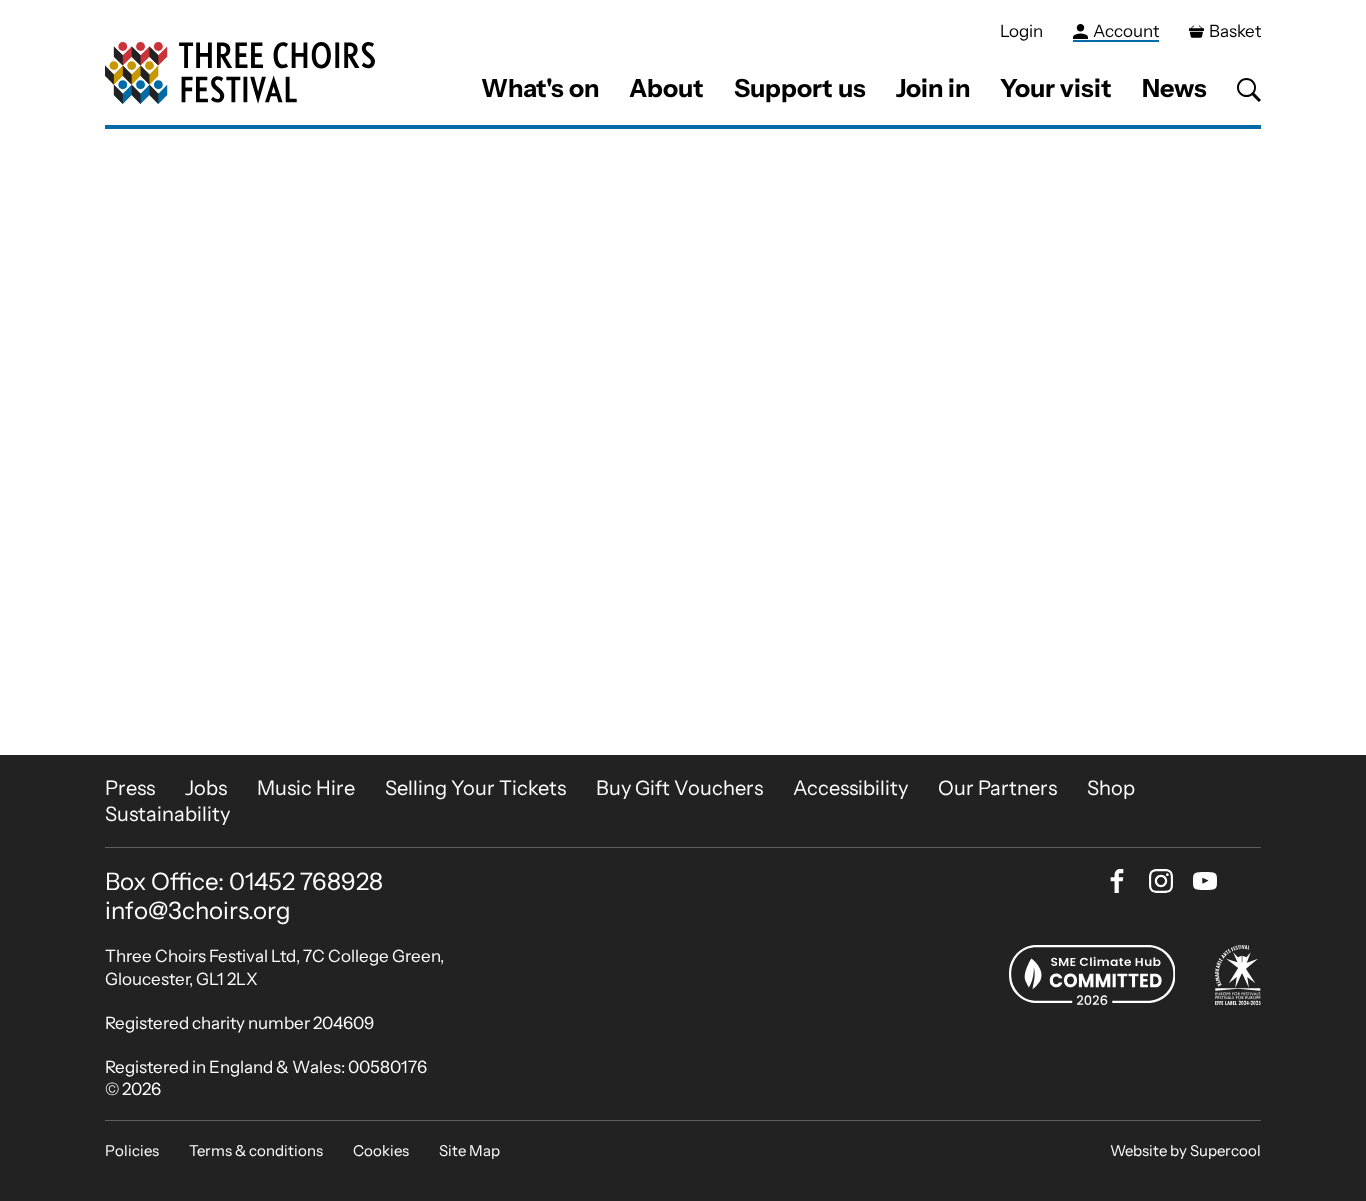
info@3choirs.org (198, 910)
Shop (1111, 788)
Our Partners (997, 788)
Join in (933, 88)
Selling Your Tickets (475, 788)
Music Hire (306, 788)
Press (130, 788)
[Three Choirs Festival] (240, 73)
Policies (132, 1150)
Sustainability (167, 814)
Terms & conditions (256, 1150)
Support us (800, 88)
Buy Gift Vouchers (679, 788)
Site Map (469, 1150)
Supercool (1225, 1150)
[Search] (1249, 90)
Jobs (206, 788)
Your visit (1056, 88)
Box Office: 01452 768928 (244, 882)
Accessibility (850, 788)
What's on (540, 88)
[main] (683, 442)
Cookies (381, 1150)
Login (1021, 31)
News (1174, 88)
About (666, 88)
